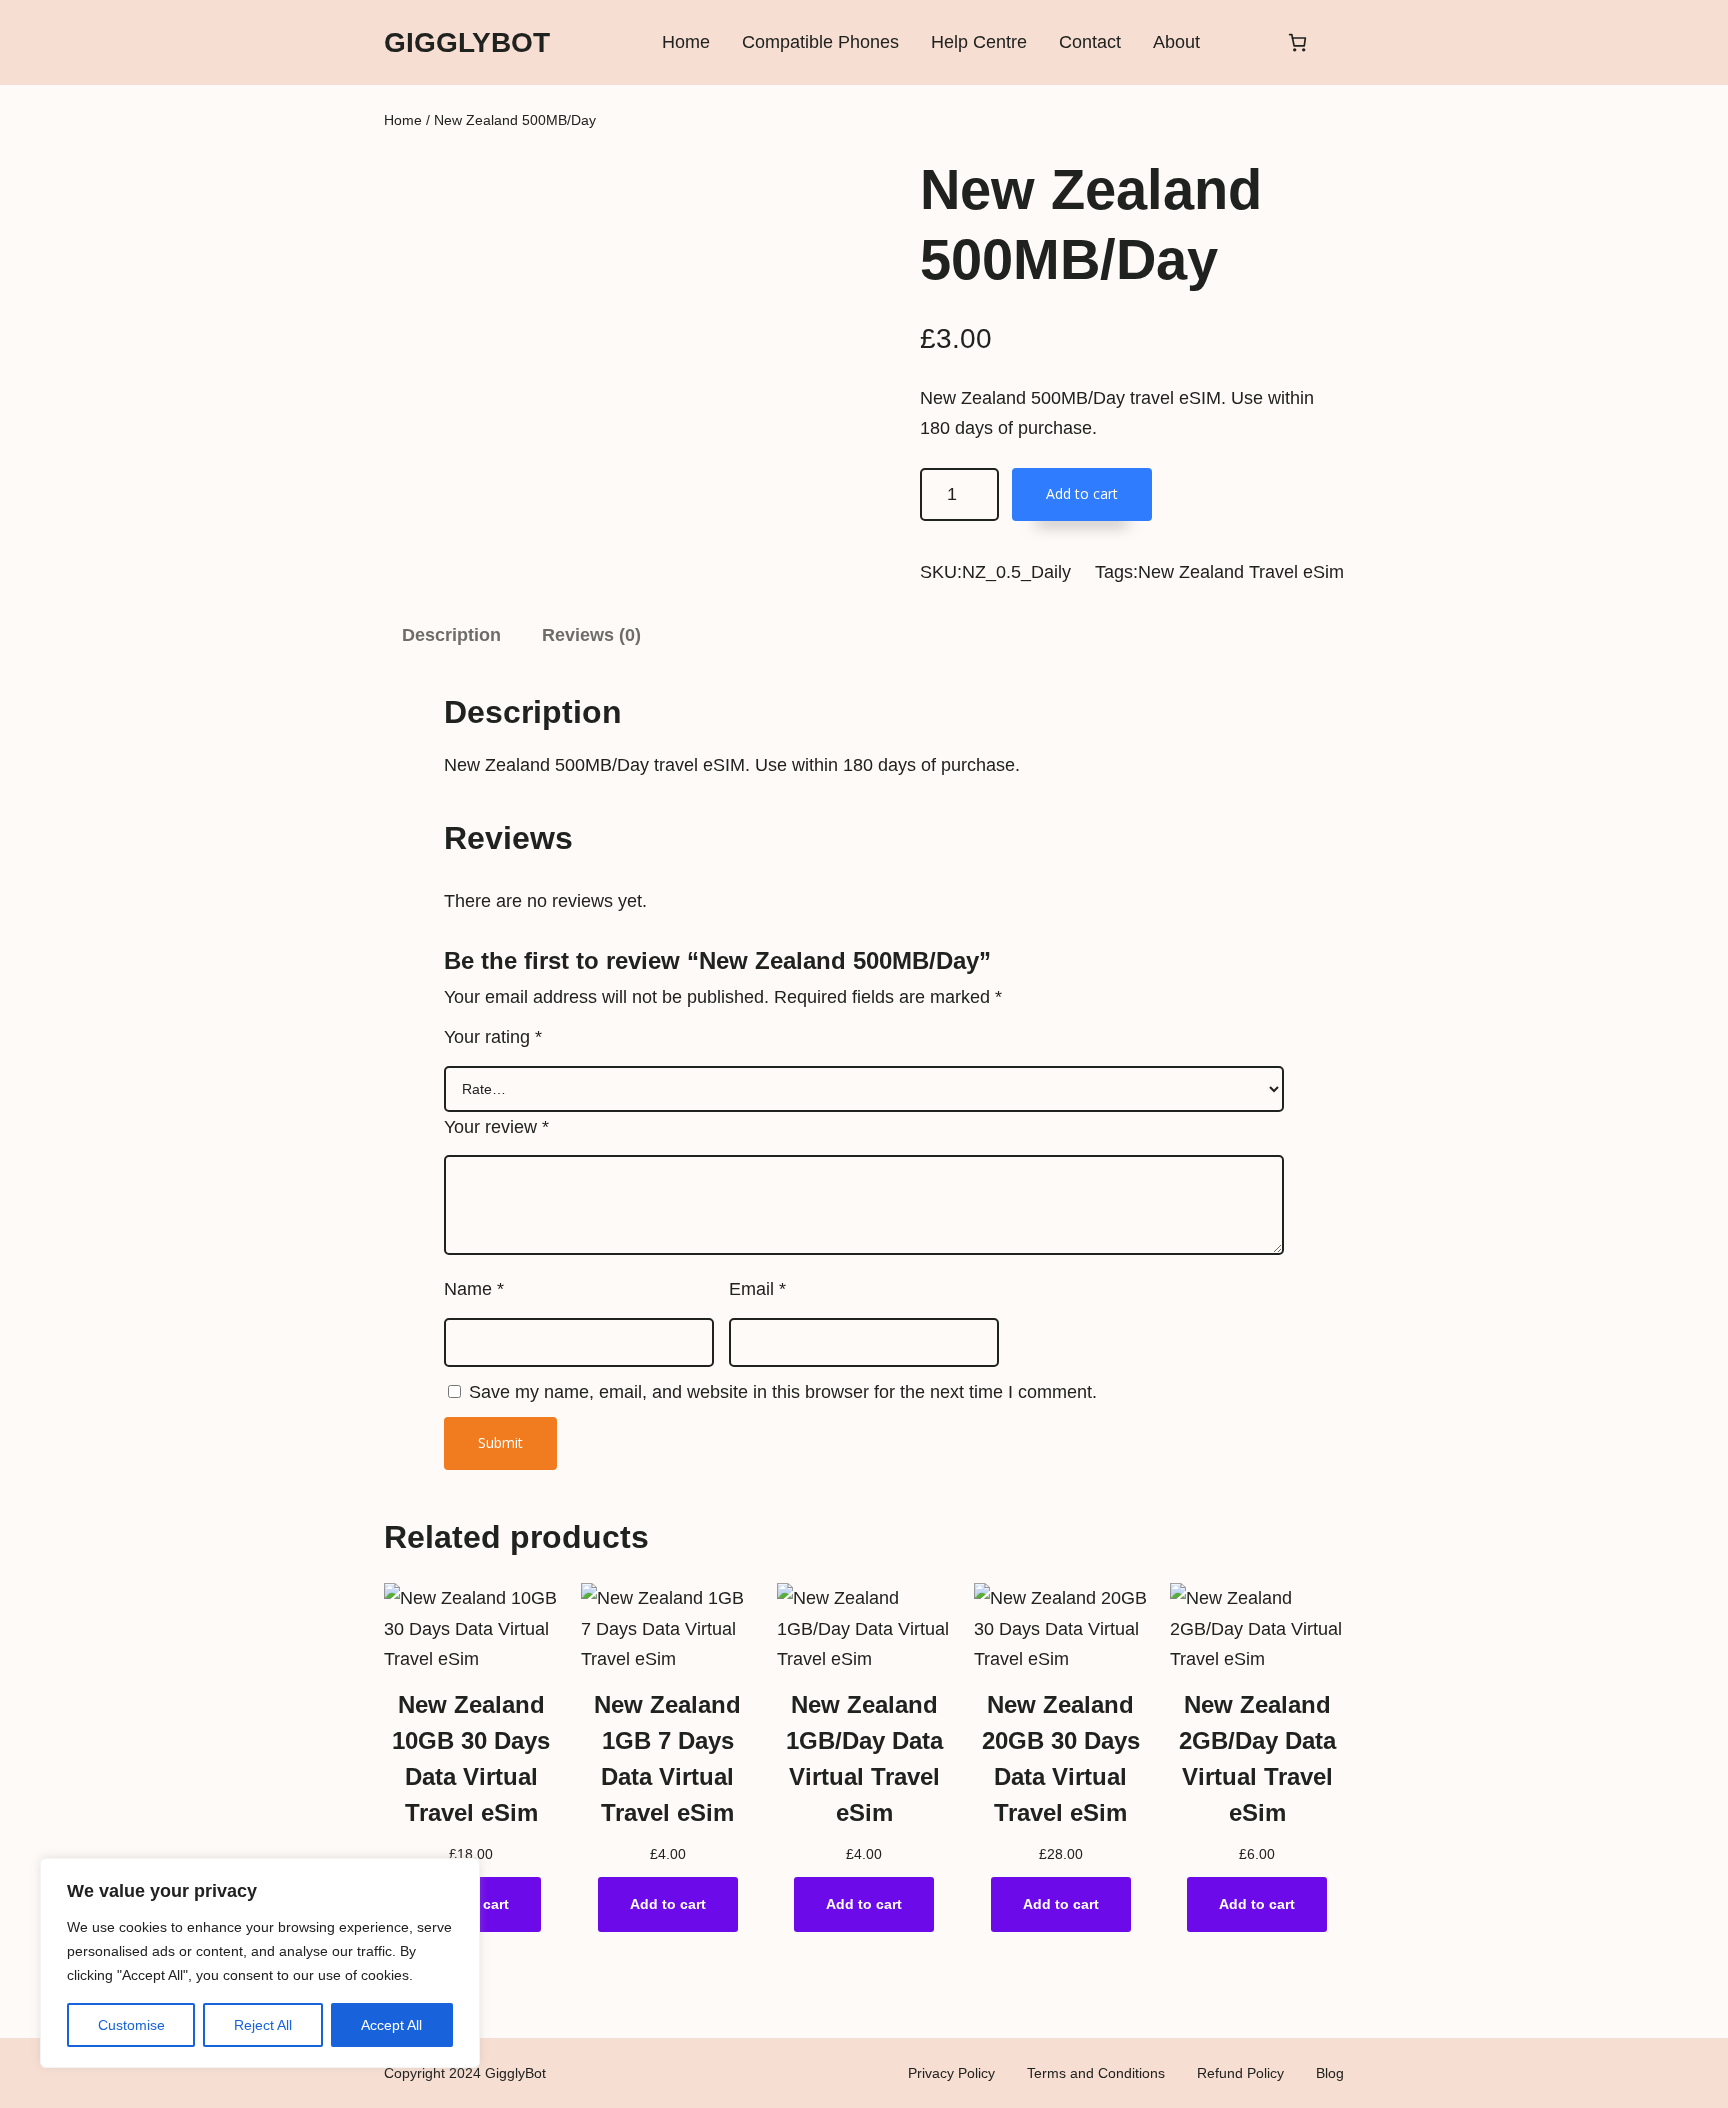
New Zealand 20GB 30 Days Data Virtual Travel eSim (1061, 1758)
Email (757, 1289)
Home (403, 120)
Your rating (493, 1037)
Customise (131, 2025)
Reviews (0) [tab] (591, 635)
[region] (260, 1963)
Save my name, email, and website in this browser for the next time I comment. (783, 1392)
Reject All (263, 2025)
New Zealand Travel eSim (1241, 572)
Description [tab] (451, 635)
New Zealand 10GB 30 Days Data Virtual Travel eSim (471, 1758)
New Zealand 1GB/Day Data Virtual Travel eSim (864, 1758)
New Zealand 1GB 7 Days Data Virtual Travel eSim (667, 1758)
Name (474, 1289)
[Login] (1242, 43)
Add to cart (1082, 493)
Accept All (391, 2025)
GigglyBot (467, 42)
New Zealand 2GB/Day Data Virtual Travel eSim (1257, 1758)
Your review (496, 1127)
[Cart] (1297, 42)
